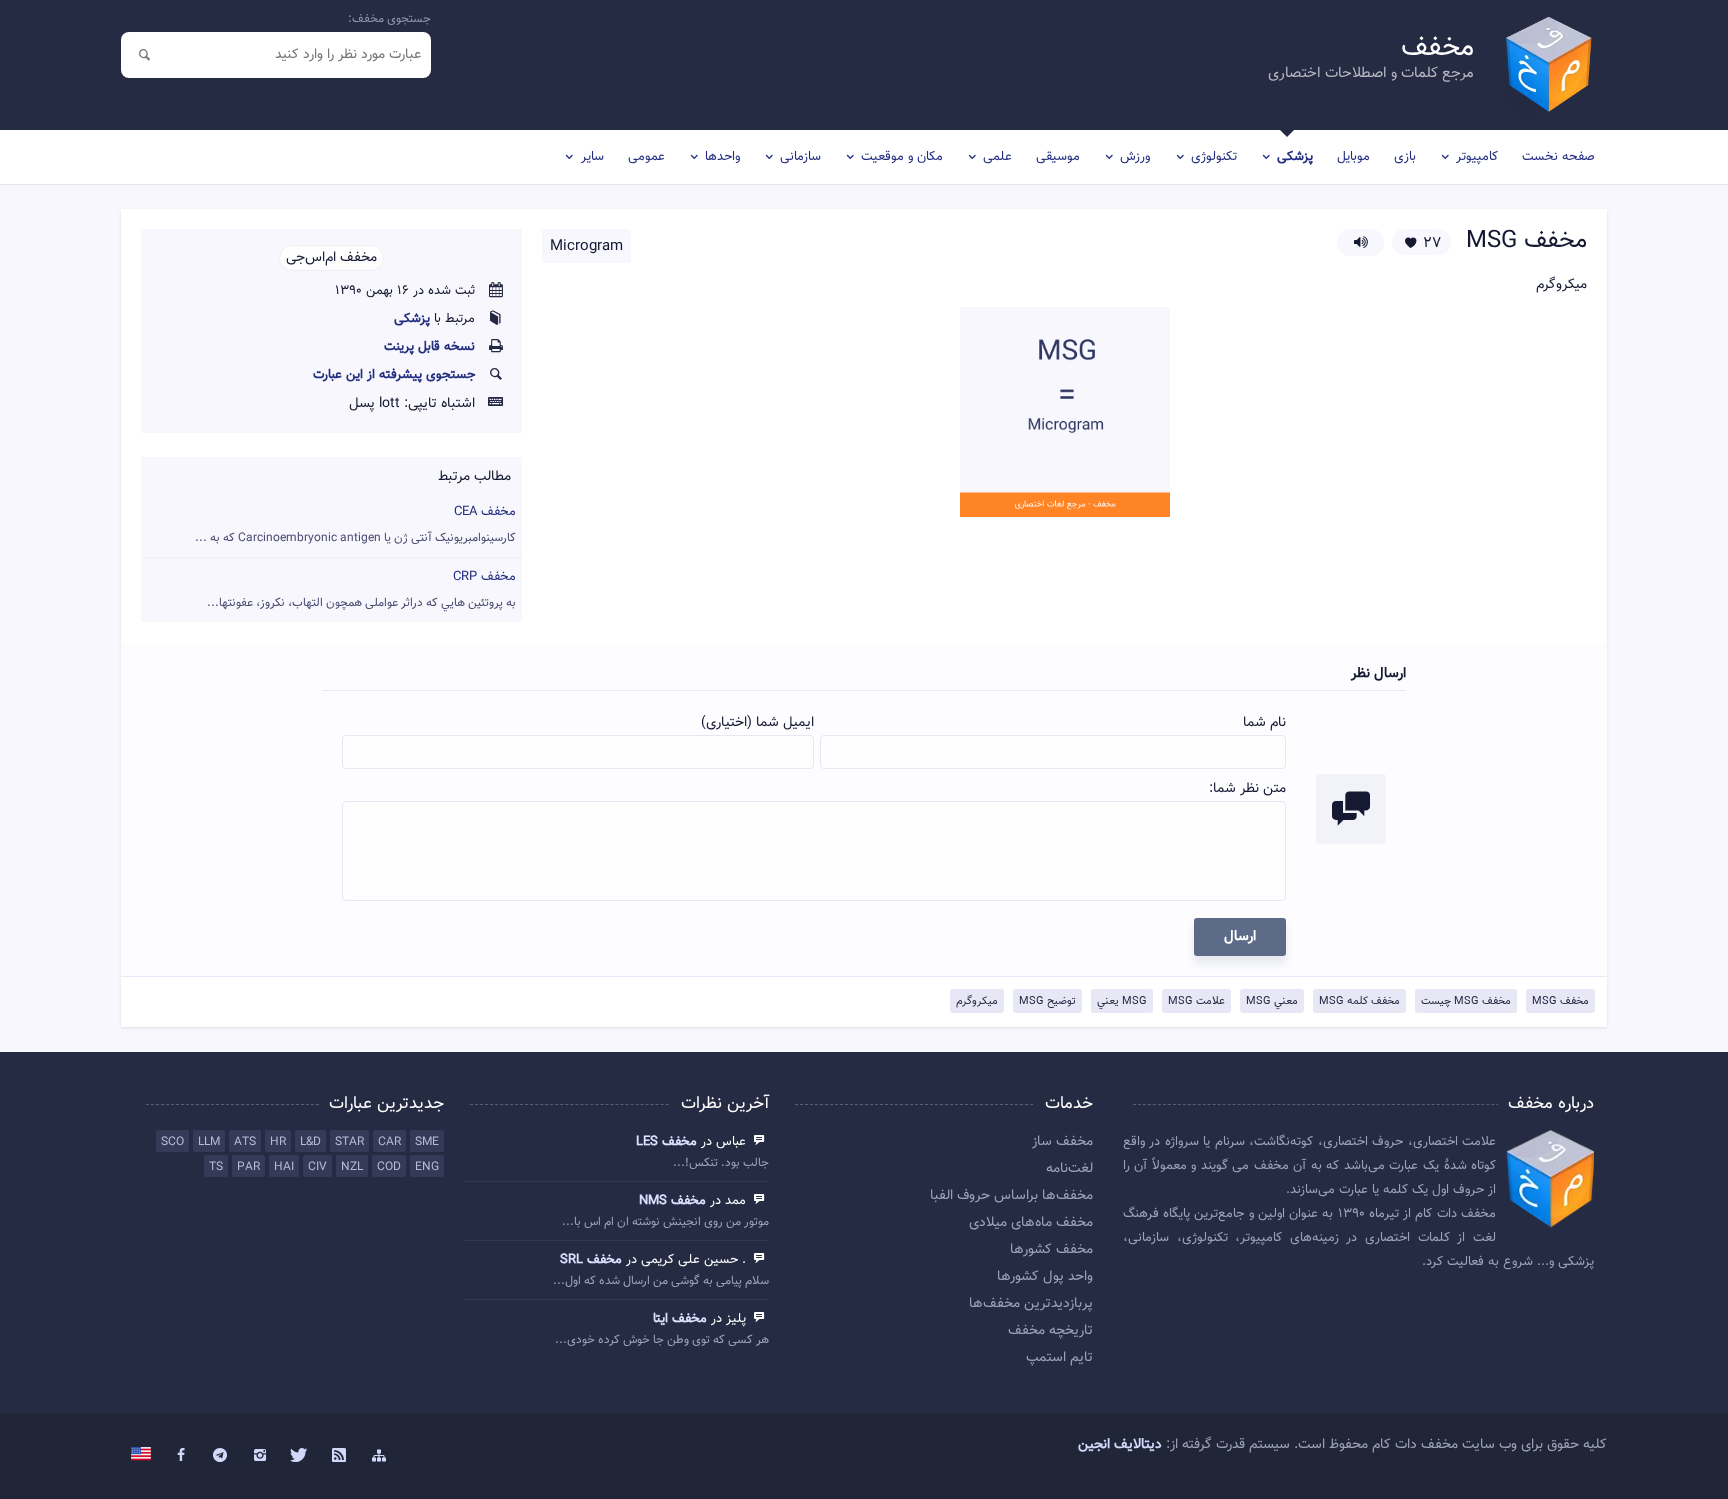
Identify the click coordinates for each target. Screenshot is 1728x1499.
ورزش (1135, 157)
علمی (997, 157)
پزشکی (1295, 157)
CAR (389, 1142)
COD (389, 1167)
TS (216, 1167)
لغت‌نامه (1069, 1169)
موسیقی (1058, 157)
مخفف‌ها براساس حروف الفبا (1011, 1196)
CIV (317, 1167)
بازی (1405, 157)
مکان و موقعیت (902, 157)
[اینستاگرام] (260, 1456)
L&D (310, 1142)
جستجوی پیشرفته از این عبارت (394, 375)
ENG (427, 1167)
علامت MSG (1196, 1001)
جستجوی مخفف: (389, 19)
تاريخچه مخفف (1050, 1331)
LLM (209, 1142)
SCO (172, 1142)
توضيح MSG (1047, 1001)
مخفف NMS (672, 1201)
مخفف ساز (1062, 1142)
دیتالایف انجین (1120, 1445)
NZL (352, 1167)
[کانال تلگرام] (221, 1456)
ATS (245, 1142)
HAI (284, 1167)
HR (278, 1142)
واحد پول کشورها (1045, 1277)
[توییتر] (300, 1456)
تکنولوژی (1214, 157)
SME (427, 1142)
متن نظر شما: (1247, 789)
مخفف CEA (355, 524)
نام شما (1264, 723)
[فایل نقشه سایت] (379, 1456)
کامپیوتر (1477, 157)
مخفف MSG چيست (1466, 1001)
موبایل (1353, 157)
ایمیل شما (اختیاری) (757, 723)
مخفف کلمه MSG (1359, 1001)
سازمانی (800, 157)
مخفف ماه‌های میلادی (1031, 1223)
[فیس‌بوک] (181, 1456)
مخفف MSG (1560, 1001)
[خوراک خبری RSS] (339, 1456)
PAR (248, 1167)
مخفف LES (666, 1142)
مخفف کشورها (1051, 1250)
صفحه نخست (1558, 157)
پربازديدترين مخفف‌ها (1031, 1304)
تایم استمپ (1059, 1358)
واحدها (722, 157)
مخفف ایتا (680, 1319)
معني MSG (1272, 1001)
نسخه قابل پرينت (429, 347)
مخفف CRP (361, 589)
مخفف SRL (591, 1260)
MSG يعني (1122, 1001)
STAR (349, 1142)
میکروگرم (977, 1001)
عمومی (646, 157)
